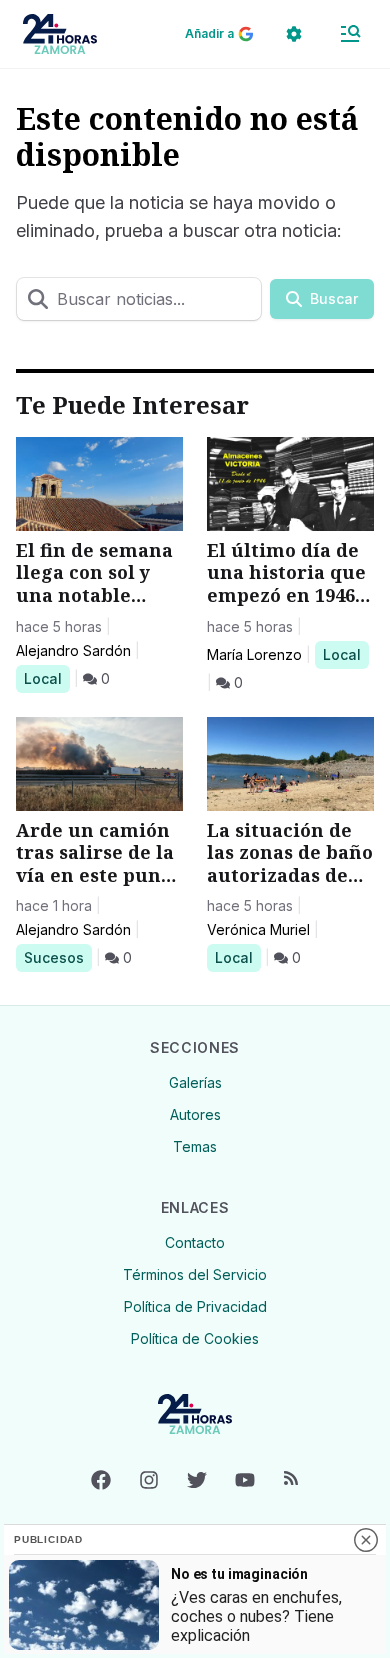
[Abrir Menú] (350, 34)
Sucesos (57, 957)
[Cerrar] (366, 1540)
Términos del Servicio (195, 1274)
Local (46, 678)
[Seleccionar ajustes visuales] (294, 34)
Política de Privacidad (195, 1306)
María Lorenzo (254, 654)
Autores (195, 1114)
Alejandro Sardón (73, 650)
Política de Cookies (195, 1338)
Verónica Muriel (258, 929)
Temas (195, 1146)
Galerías (195, 1082)
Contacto (195, 1242)
